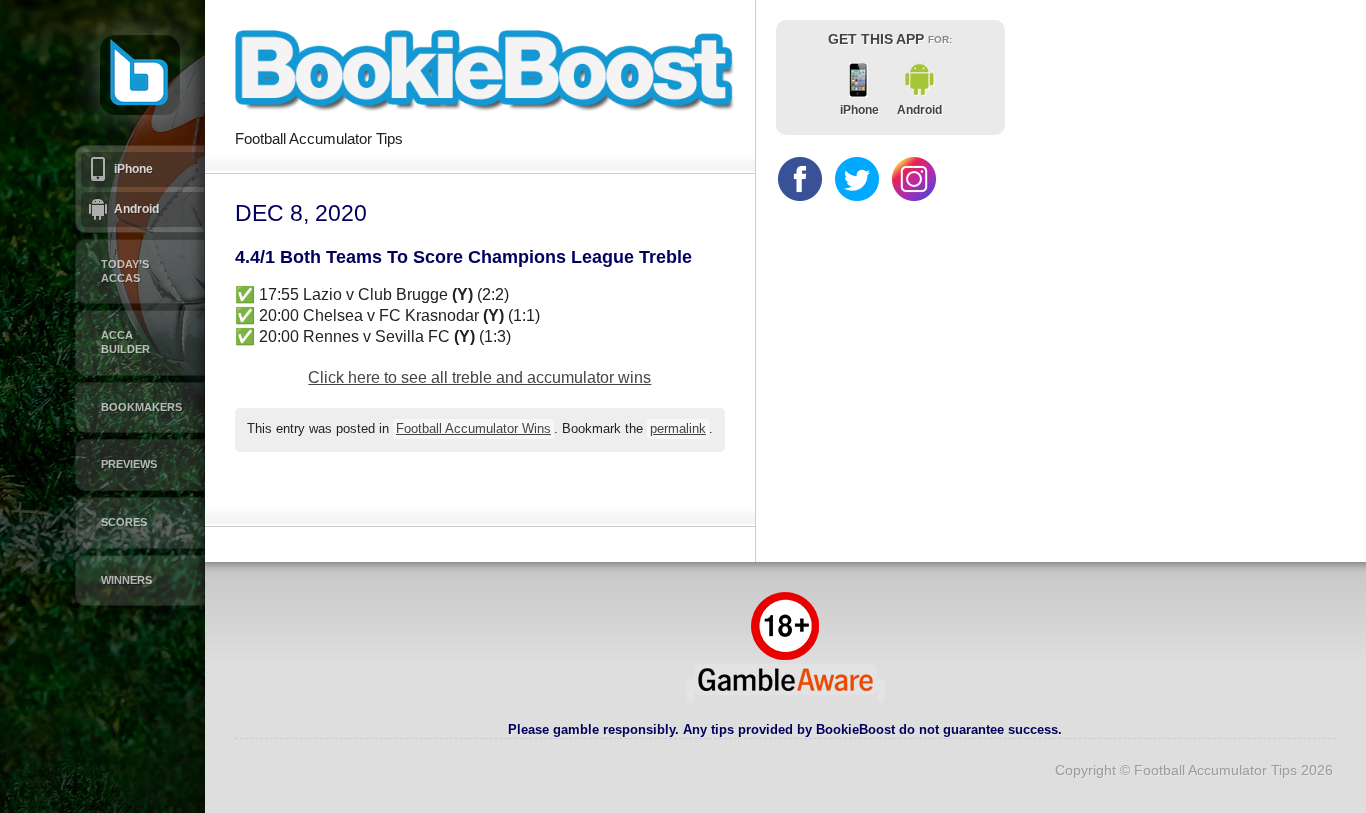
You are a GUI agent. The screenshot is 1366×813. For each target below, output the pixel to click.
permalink (678, 429)
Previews (129, 464)
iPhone (133, 169)
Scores (124, 522)
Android (136, 209)
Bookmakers (141, 407)
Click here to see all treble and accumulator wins (479, 377)
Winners (126, 580)
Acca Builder (125, 342)
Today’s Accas (125, 271)
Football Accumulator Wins (473, 429)
